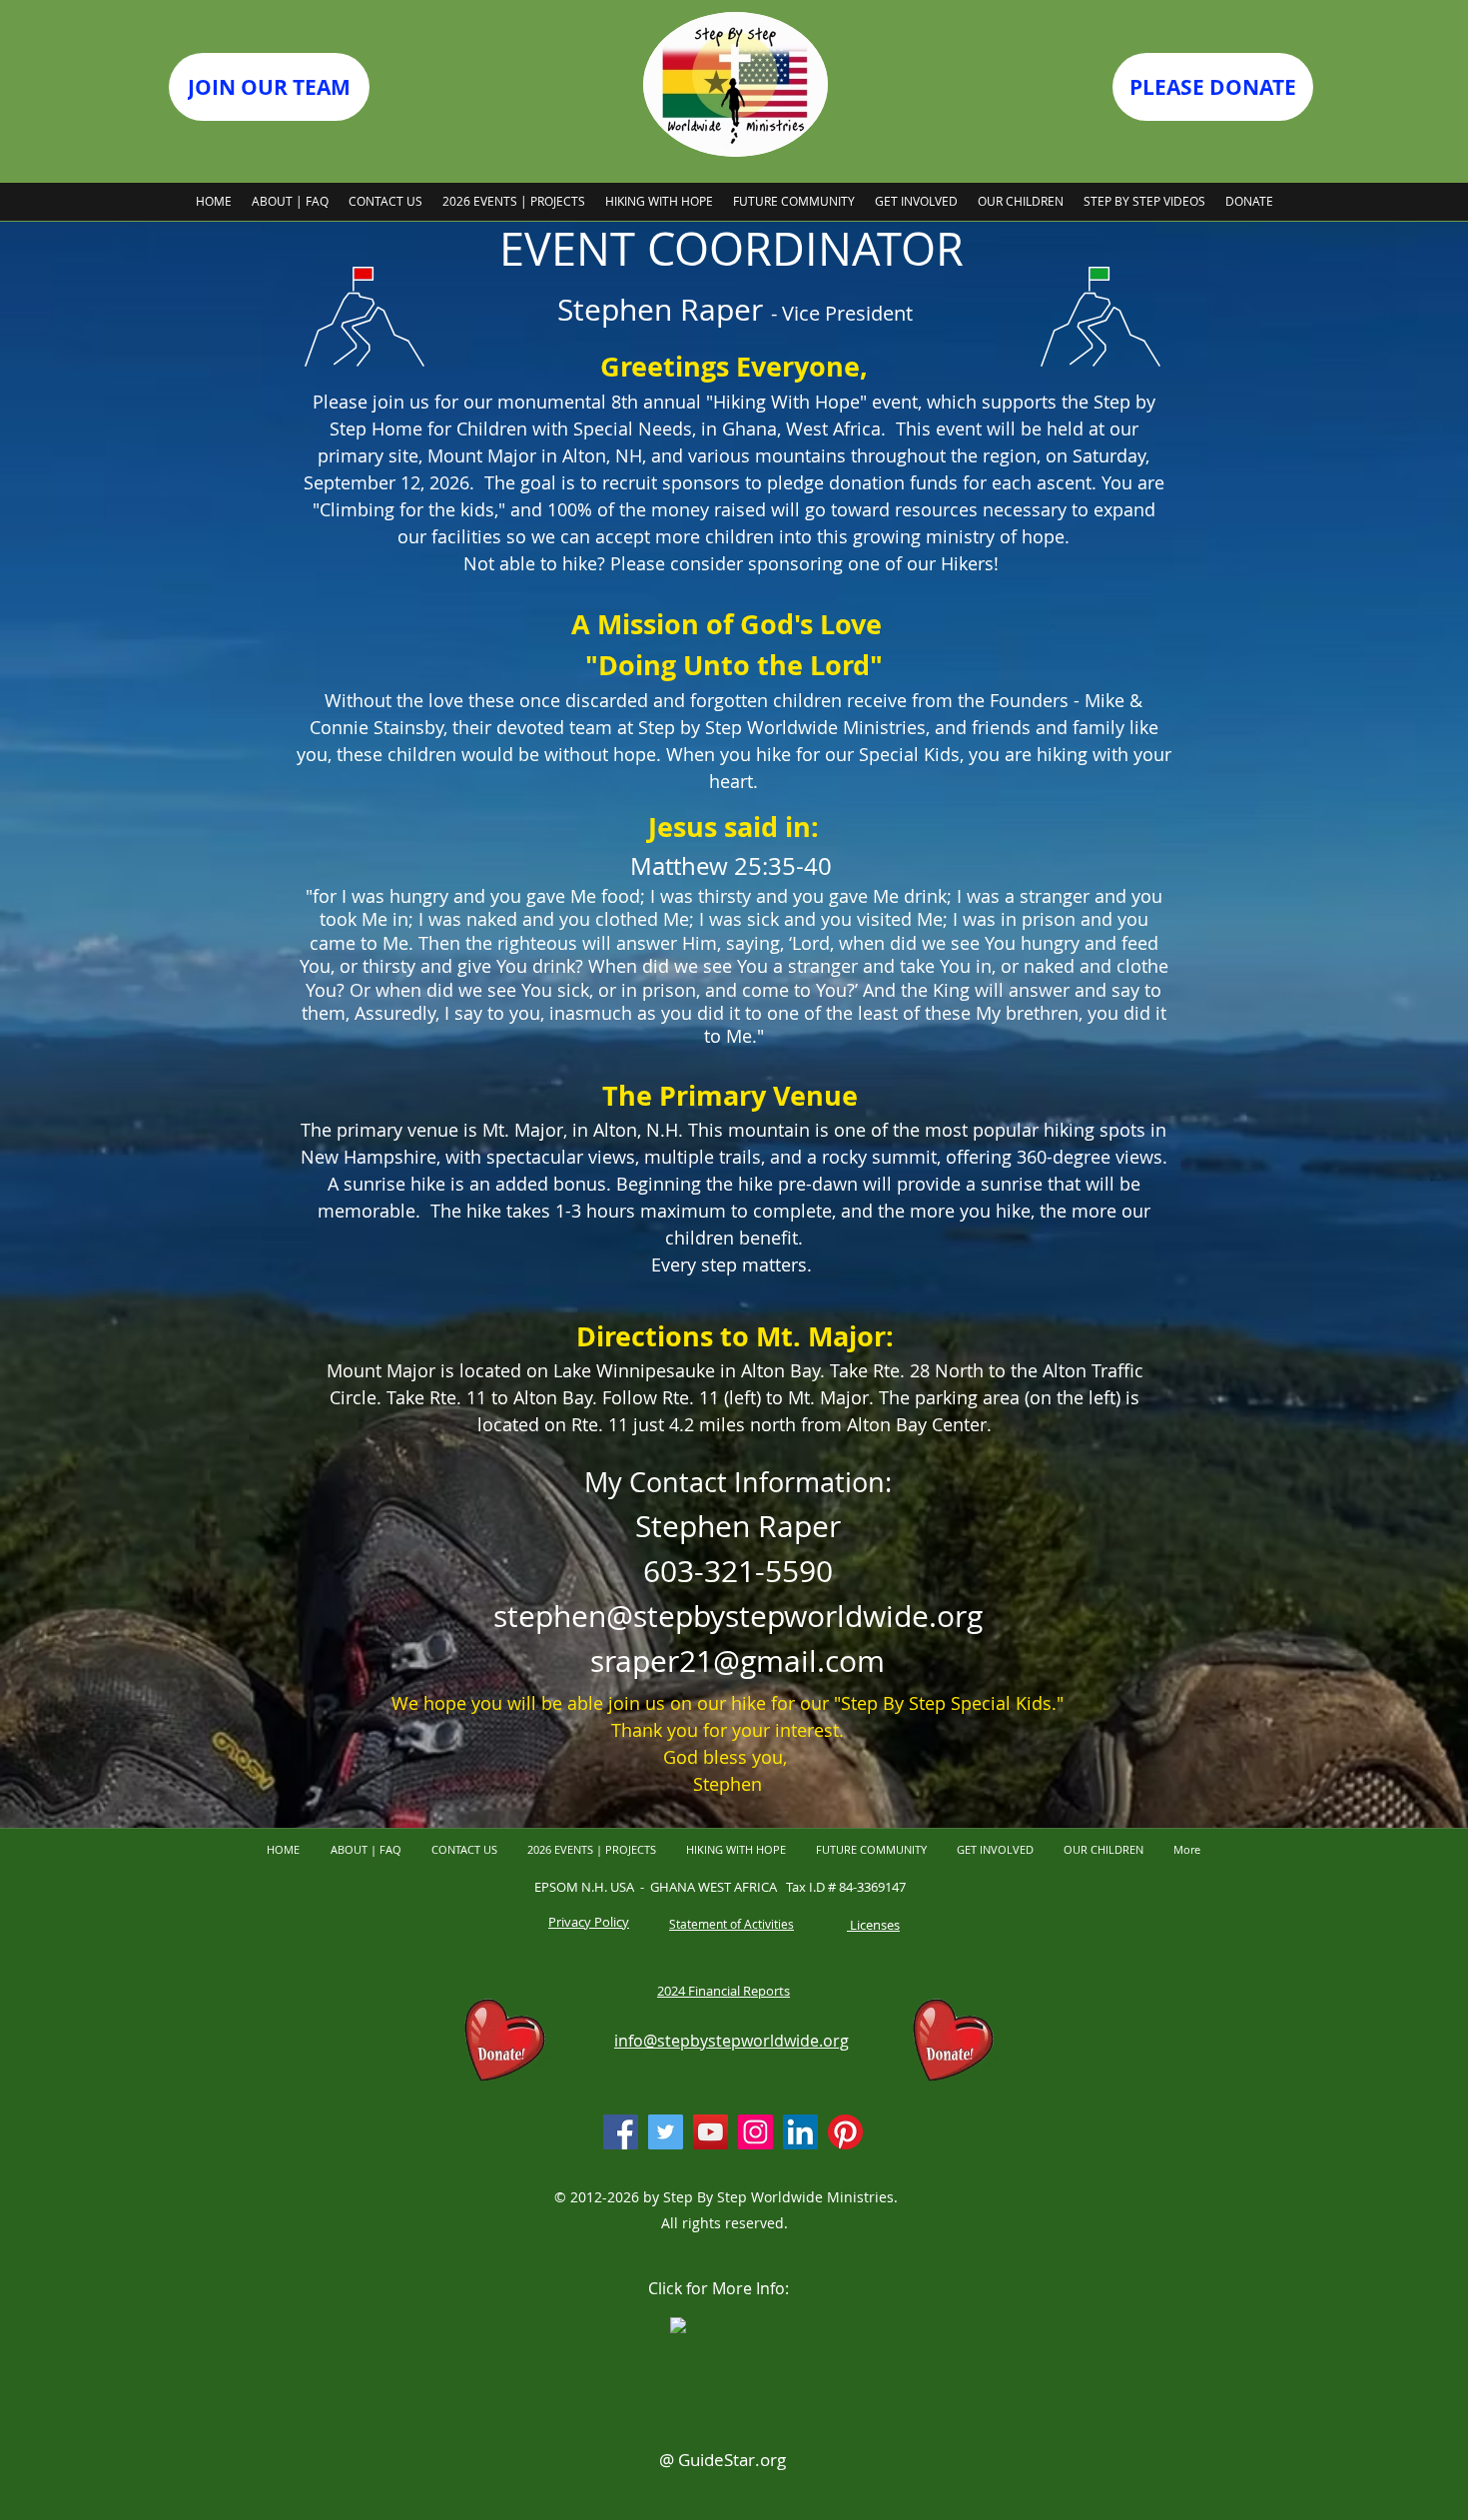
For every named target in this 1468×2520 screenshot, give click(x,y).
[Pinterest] (845, 2132)
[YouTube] (711, 2132)
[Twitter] (666, 2132)
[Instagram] (755, 2132)
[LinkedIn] (800, 2132)
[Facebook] (621, 2132)
